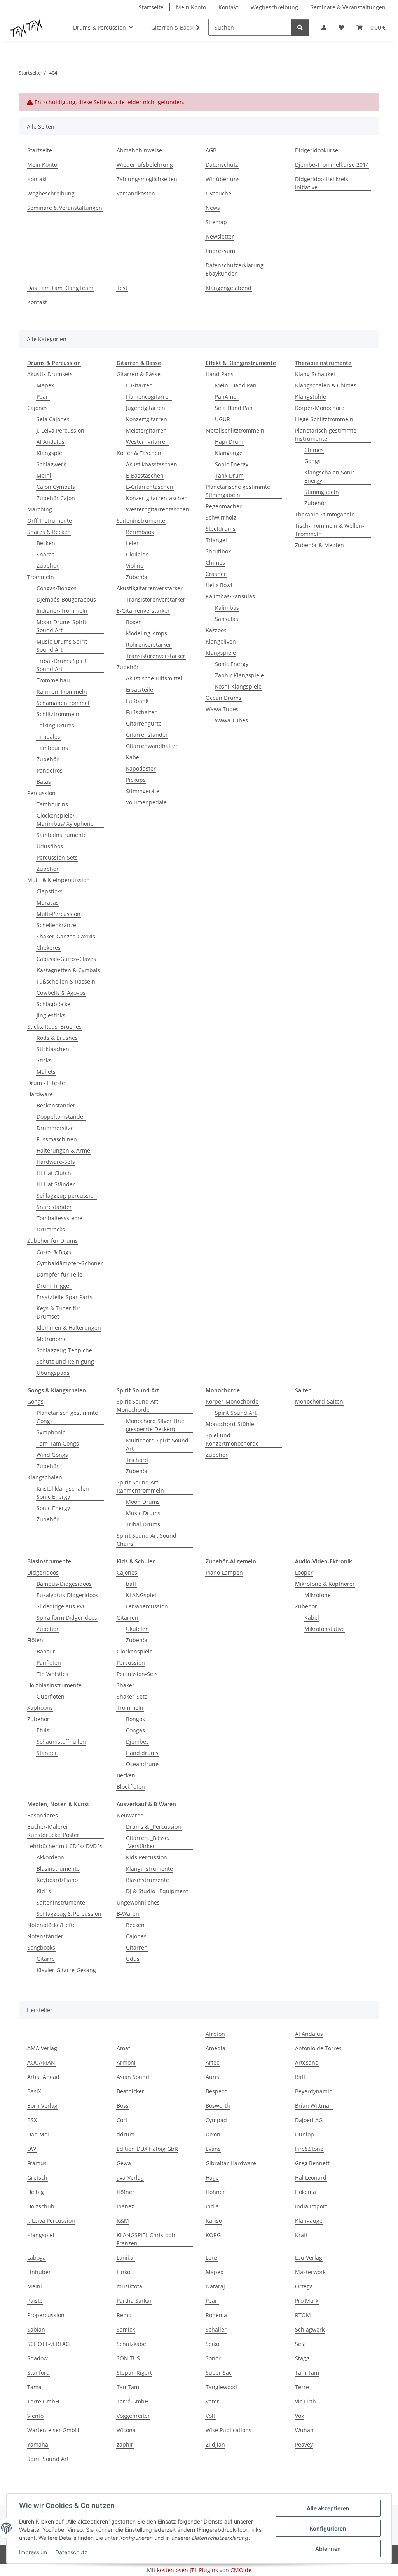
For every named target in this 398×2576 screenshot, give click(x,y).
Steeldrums (221, 529)
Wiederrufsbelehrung (145, 165)
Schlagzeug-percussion (67, 1196)
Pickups (136, 780)
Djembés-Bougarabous (66, 599)
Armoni (126, 2062)
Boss (123, 2106)
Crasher (216, 574)
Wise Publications (229, 2430)
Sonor (213, 2358)
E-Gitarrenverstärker (143, 611)
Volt (210, 2416)
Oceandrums (143, 1764)
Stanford (38, 2373)
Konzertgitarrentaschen (157, 498)
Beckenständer (56, 1105)
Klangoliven (221, 641)
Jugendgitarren (146, 408)
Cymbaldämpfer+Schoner (70, 1263)
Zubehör (48, 566)
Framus (37, 2163)
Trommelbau (53, 680)
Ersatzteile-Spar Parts (65, 1297)
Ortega (304, 2286)
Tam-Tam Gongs (58, 1443)
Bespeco (216, 2091)
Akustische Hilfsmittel (154, 678)
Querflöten (51, 1696)
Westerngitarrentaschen (158, 509)
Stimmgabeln (322, 492)
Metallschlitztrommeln (235, 430)
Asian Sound (133, 2077)
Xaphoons (40, 1708)
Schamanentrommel (63, 703)
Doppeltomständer (61, 1117)
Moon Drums (143, 1502)
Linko (123, 2272)
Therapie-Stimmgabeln (325, 514)
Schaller (216, 2329)
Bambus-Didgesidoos (64, 1584)
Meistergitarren (146, 430)
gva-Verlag (130, 2177)
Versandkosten (136, 193)
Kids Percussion (147, 1857)
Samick (126, 2329)
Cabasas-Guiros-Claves (66, 959)
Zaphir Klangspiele (239, 675)
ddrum (126, 2134)
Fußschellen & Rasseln (66, 981)
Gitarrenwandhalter (152, 746)
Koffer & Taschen (139, 453)
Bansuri (47, 1651)
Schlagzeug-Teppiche (64, 1350)
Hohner (215, 2192)
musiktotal (130, 2286)
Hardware (40, 1094)
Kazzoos (216, 630)
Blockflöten (131, 1787)
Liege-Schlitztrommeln (324, 419)
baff (131, 1584)
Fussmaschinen (57, 1139)
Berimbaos (140, 532)
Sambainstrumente (62, 835)
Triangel (216, 540)
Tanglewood (221, 2387)
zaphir (125, 2444)
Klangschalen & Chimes (326, 385)
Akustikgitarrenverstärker (150, 588)
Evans (213, 2149)
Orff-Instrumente (50, 521)
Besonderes (43, 1815)
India (212, 2206)
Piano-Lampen (224, 1572)
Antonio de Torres (318, 2048)
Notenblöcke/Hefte (51, 1925)
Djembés (137, 1741)
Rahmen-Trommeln (62, 692)
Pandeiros (50, 770)
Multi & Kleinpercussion (58, 880)
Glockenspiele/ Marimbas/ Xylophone (65, 820)
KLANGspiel (141, 1595)
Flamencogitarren (149, 397)
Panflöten (49, 1663)
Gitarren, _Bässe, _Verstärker (148, 1842)
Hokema (305, 2192)
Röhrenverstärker (149, 644)
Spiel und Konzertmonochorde (232, 1439)
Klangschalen (45, 1477)
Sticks (44, 1060)
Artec (212, 2062)
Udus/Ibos (50, 846)
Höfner (126, 2192)
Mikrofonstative (325, 1629)
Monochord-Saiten (319, 1401)
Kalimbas (227, 608)
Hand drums (142, 1753)
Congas (135, 1730)
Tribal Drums (143, 1524)
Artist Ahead (43, 2077)
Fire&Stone (309, 2149)
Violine (135, 566)
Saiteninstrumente (141, 521)
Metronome (52, 1339)
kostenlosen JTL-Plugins (188, 2570)
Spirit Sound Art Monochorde (137, 1406)
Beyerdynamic (313, 2091)
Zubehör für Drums (52, 1241)
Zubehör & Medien (319, 545)
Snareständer (54, 1207)
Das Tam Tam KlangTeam (60, 288)
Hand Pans (220, 374)
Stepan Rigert (134, 2373)
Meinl (44, 475)
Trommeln (41, 577)
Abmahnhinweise (139, 150)
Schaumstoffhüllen (61, 1741)
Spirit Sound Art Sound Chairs (147, 1540)
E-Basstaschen (145, 475)
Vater (212, 2401)
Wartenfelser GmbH (53, 2430)
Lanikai (126, 2258)
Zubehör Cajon (56, 498)
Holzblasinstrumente (54, 1685)
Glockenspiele (135, 1651)
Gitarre (46, 1959)
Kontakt (228, 7)
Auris (212, 2077)
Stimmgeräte (143, 791)
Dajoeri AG (309, 2120)
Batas (44, 782)
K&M (123, 2221)
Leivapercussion (147, 1606)
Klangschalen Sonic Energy (330, 476)
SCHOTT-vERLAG (48, 2344)
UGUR (223, 419)
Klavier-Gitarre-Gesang (66, 1970)
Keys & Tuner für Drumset (58, 1312)
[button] (324, 27)
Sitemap (216, 222)
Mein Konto (191, 7)
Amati (124, 2048)
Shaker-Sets (132, 1696)
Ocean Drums (223, 698)
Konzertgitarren (147, 419)
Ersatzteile (140, 690)
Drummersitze (55, 1128)
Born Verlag (42, 2106)
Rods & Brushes (57, 1038)
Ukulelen (137, 554)
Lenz (212, 2258)
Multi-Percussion (58, 914)
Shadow (38, 2358)
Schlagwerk (51, 464)
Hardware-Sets (56, 1162)
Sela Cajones (53, 419)
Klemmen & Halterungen (69, 1328)
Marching (40, 509)
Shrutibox (218, 551)
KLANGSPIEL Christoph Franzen (146, 2239)
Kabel (133, 757)
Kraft (301, 2235)
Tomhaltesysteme (59, 1218)
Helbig (36, 2192)
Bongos (135, 1719)
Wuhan (304, 2430)
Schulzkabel (132, 2344)
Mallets (46, 1072)
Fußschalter (141, 712)
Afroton (215, 2034)
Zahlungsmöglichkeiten (147, 179)
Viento (35, 2416)
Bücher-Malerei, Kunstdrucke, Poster (53, 1831)
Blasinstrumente (58, 1869)
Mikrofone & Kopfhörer (325, 1584)
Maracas (48, 903)
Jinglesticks (51, 1015)
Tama (34, 2387)
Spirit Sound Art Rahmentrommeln (140, 1486)
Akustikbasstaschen (152, 464)
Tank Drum (229, 475)
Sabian (36, 2329)
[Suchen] (300, 27)
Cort (122, 2120)
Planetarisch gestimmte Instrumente (326, 434)
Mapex (45, 385)
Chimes (215, 562)
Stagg (302, 2358)
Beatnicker (130, 2091)
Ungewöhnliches (138, 1902)
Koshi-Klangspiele (238, 686)
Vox (299, 2416)
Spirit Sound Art (236, 1413)
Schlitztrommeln (58, 714)
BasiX (34, 2091)
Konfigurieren (328, 2528)
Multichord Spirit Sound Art (157, 1444)
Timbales (48, 737)
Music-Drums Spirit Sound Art (62, 645)
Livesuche (218, 193)
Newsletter (220, 236)
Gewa (124, 2163)
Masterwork (310, 2272)
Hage (212, 2177)
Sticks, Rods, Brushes (54, 1026)
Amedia (216, 2048)
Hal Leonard (311, 2177)
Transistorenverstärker (156, 599)
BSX (32, 2120)
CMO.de (241, 2570)
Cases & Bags (54, 1252)
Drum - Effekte (46, 1083)
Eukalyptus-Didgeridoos (67, 1595)
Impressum (33, 2552)
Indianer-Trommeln (62, 611)
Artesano (307, 2062)
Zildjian (215, 2444)
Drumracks (51, 1229)
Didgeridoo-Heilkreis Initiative (322, 183)
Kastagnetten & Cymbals (68, 970)
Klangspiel (50, 453)
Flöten (35, 1640)
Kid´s (44, 1891)
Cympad (216, 2120)
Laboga (37, 2258)
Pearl (43, 397)
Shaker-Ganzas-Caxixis (66, 936)
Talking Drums (55, 725)
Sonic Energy (232, 464)
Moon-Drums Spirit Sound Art (61, 626)
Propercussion (46, 2315)
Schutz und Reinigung (65, 1361)
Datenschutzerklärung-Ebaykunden (236, 269)
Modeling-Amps (147, 633)
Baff (300, 2077)
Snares (45, 554)
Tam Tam (307, 2373)
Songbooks (41, 1947)
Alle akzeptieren (328, 2508)
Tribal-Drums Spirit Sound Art (62, 665)
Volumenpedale (146, 802)
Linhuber (39, 2272)
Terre (302, 2387)
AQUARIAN (41, 2062)
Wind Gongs (52, 1455)
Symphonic (51, 1432)
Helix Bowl (219, 585)
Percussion (41, 793)
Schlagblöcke (53, 1004)
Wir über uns (223, 179)
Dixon (213, 2134)
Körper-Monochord (320, 408)
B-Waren (128, 1914)
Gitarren (127, 1618)
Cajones (38, 408)
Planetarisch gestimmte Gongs (67, 1417)
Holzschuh (41, 2206)
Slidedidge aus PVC (61, 1606)
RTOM (303, 2315)
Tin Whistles (52, 1674)
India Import (311, 2206)
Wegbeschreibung (274, 7)
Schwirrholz (221, 517)
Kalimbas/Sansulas (230, 596)
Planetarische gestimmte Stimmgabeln (238, 491)
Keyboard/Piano (57, 1880)
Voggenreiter (133, 2416)
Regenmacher (224, 506)
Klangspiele (221, 653)
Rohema (216, 2315)
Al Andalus (51, 442)
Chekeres (49, 948)
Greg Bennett (312, 2163)
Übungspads (53, 1373)
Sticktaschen (53, 1049)
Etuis (43, 1730)
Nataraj (215, 2286)
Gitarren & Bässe (139, 374)
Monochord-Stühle (230, 1424)
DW (32, 2149)
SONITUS (128, 2358)
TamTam (128, 2387)
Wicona (126, 2430)
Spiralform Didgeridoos (67, 1618)
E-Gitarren (139, 385)
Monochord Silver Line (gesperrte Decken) (155, 1425)
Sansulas (227, 619)
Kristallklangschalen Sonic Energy (63, 1493)
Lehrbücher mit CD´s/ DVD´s (65, 1846)
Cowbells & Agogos (61, 993)
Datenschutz (71, 2552)
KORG (213, 2235)
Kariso (214, 2221)
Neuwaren (130, 1815)
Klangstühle (311, 397)
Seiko (212, 2344)
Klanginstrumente (149, 1869)
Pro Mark (307, 2301)
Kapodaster (141, 768)
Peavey (304, 2444)
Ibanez (125, 2206)
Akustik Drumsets (50, 374)
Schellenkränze (56, 925)
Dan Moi (38, 2134)
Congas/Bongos (57, 588)
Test (122, 288)
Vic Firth (305, 2401)
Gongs (312, 461)
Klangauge (229, 453)
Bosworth (218, 2106)
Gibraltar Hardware (231, 2163)
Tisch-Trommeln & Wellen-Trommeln (330, 530)
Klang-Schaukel (315, 374)
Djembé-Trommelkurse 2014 (332, 165)
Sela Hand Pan (234, 408)
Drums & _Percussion (154, 1827)
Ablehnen (328, 2549)
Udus (133, 1959)
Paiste (35, 2301)
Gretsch (37, 2177)
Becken (46, 543)
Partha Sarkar (134, 2301)
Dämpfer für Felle (59, 1274)
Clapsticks (50, 891)
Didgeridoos (43, 1572)
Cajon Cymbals (56, 487)
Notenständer (45, 1936)
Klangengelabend (229, 288)
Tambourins (52, 748)
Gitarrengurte (144, 723)
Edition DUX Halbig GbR (147, 2149)
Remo (124, 2315)
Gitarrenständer (147, 735)
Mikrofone (318, 1595)
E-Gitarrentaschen (150, 487)
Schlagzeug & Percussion (69, 1914)
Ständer (47, 1753)
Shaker (126, 1685)
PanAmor (227, 397)
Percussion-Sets (57, 857)
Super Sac (219, 2373)
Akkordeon (50, 1857)
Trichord (137, 1460)
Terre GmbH (43, 2401)
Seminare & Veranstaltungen (348, 7)
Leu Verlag (309, 2258)
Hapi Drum (229, 442)
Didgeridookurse (317, 150)
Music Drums (143, 1513)
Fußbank (137, 701)
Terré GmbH (133, 2401)
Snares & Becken (49, 532)
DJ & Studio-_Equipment (157, 1891)
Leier (132, 543)
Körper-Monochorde (232, 1401)
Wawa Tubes (222, 709)
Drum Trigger (54, 1286)
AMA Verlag (42, 2048)
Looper (304, 1572)
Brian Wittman (314, 2106)
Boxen (134, 622)
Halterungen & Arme (63, 1150)
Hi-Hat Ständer (56, 1184)
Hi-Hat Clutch (54, 1173)
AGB (211, 150)
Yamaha (38, 2444)
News (213, 208)
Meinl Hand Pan (236, 385)
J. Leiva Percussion (60, 430)
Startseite (151, 7)
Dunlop (305, 2134)
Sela (300, 2344)
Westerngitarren (147, 442)
